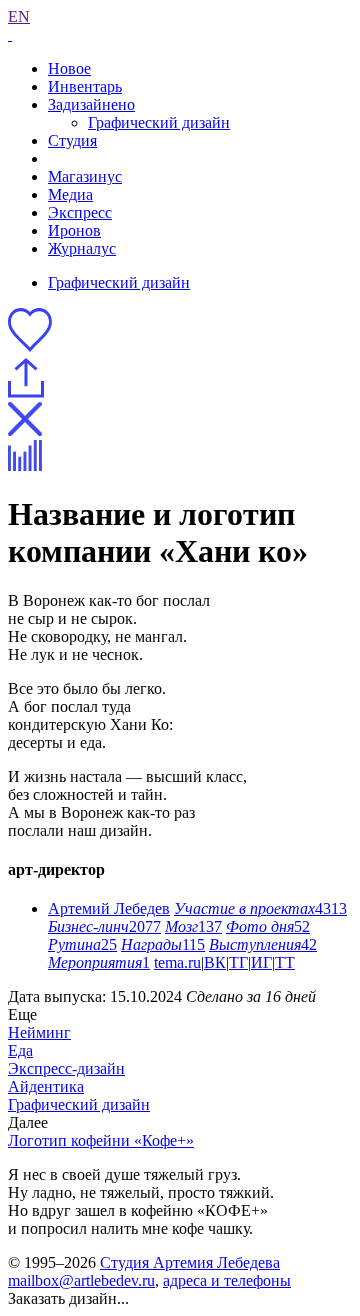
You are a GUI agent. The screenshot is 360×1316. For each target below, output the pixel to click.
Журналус (82, 248)
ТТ (285, 962)
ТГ (238, 962)
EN (19, 16)
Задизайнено (91, 104)
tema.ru (177, 962)
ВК (215, 962)
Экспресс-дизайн (66, 1068)
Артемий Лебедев (109, 908)
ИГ (261, 962)
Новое (69, 68)
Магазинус (85, 176)
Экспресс (80, 212)
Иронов (74, 230)
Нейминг (39, 1032)
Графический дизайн (159, 122)
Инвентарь (85, 86)
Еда (20, 1050)
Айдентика (46, 1086)
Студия (72, 140)
